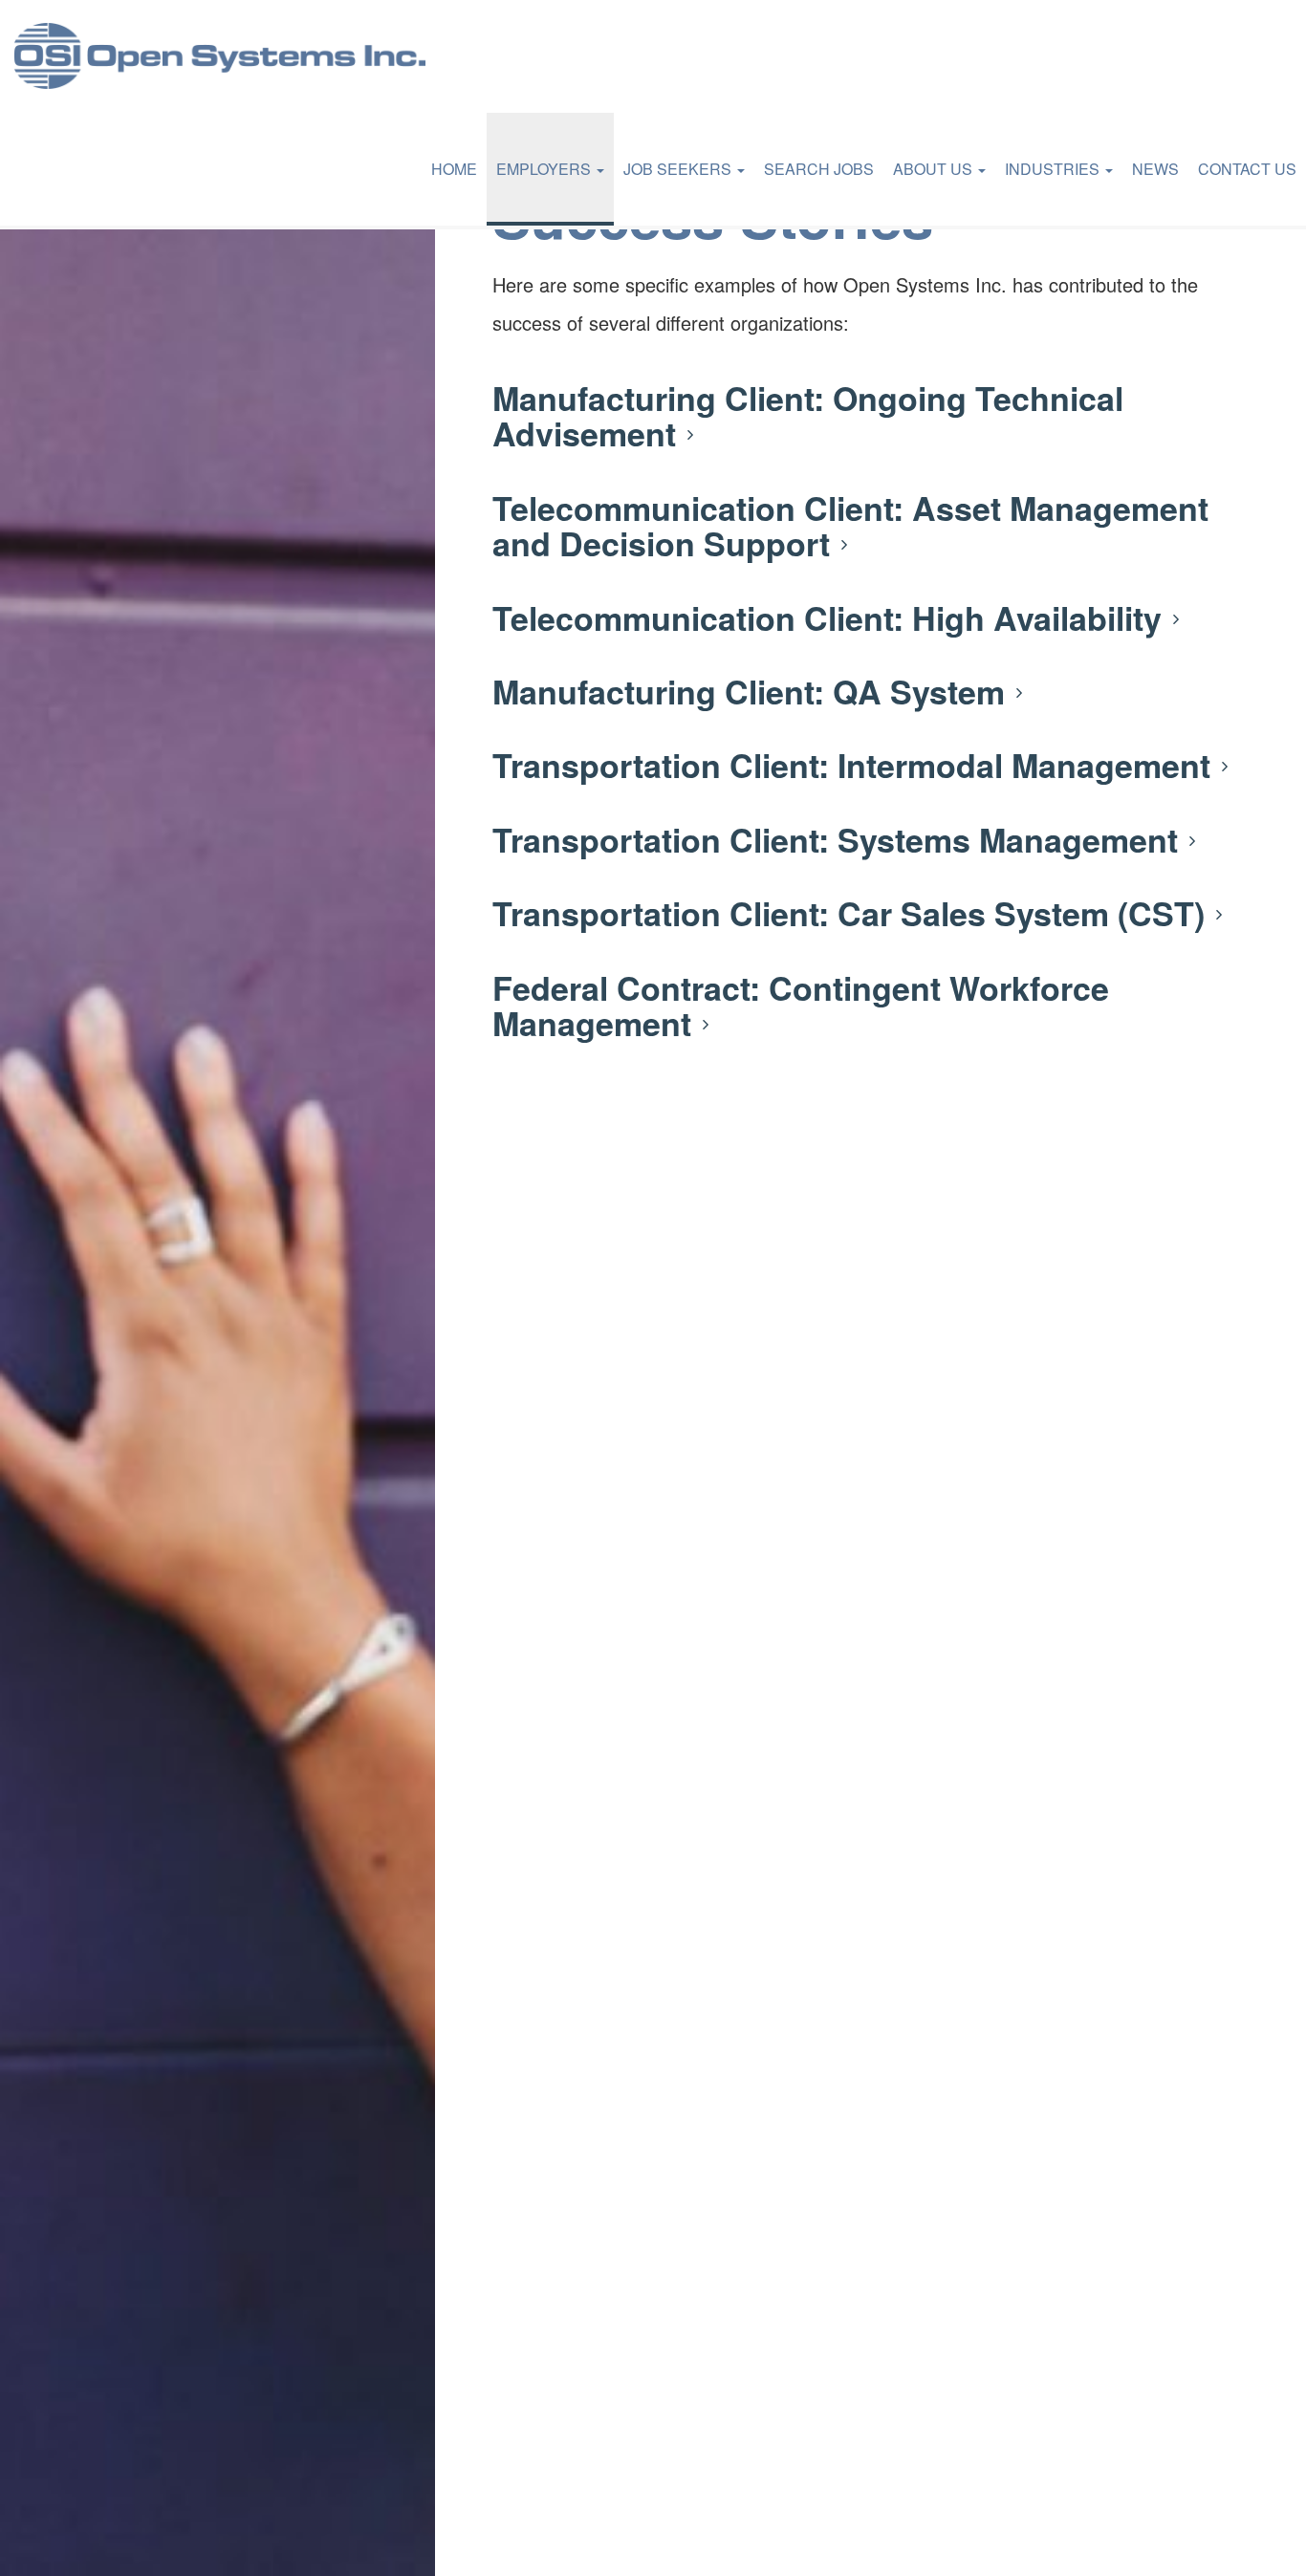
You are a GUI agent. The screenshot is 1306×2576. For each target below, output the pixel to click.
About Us (935, 169)
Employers (545, 169)
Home (454, 169)
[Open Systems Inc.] (220, 56)
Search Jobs (819, 169)
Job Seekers (679, 169)
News (1155, 169)
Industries (1054, 169)
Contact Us (1247, 169)
